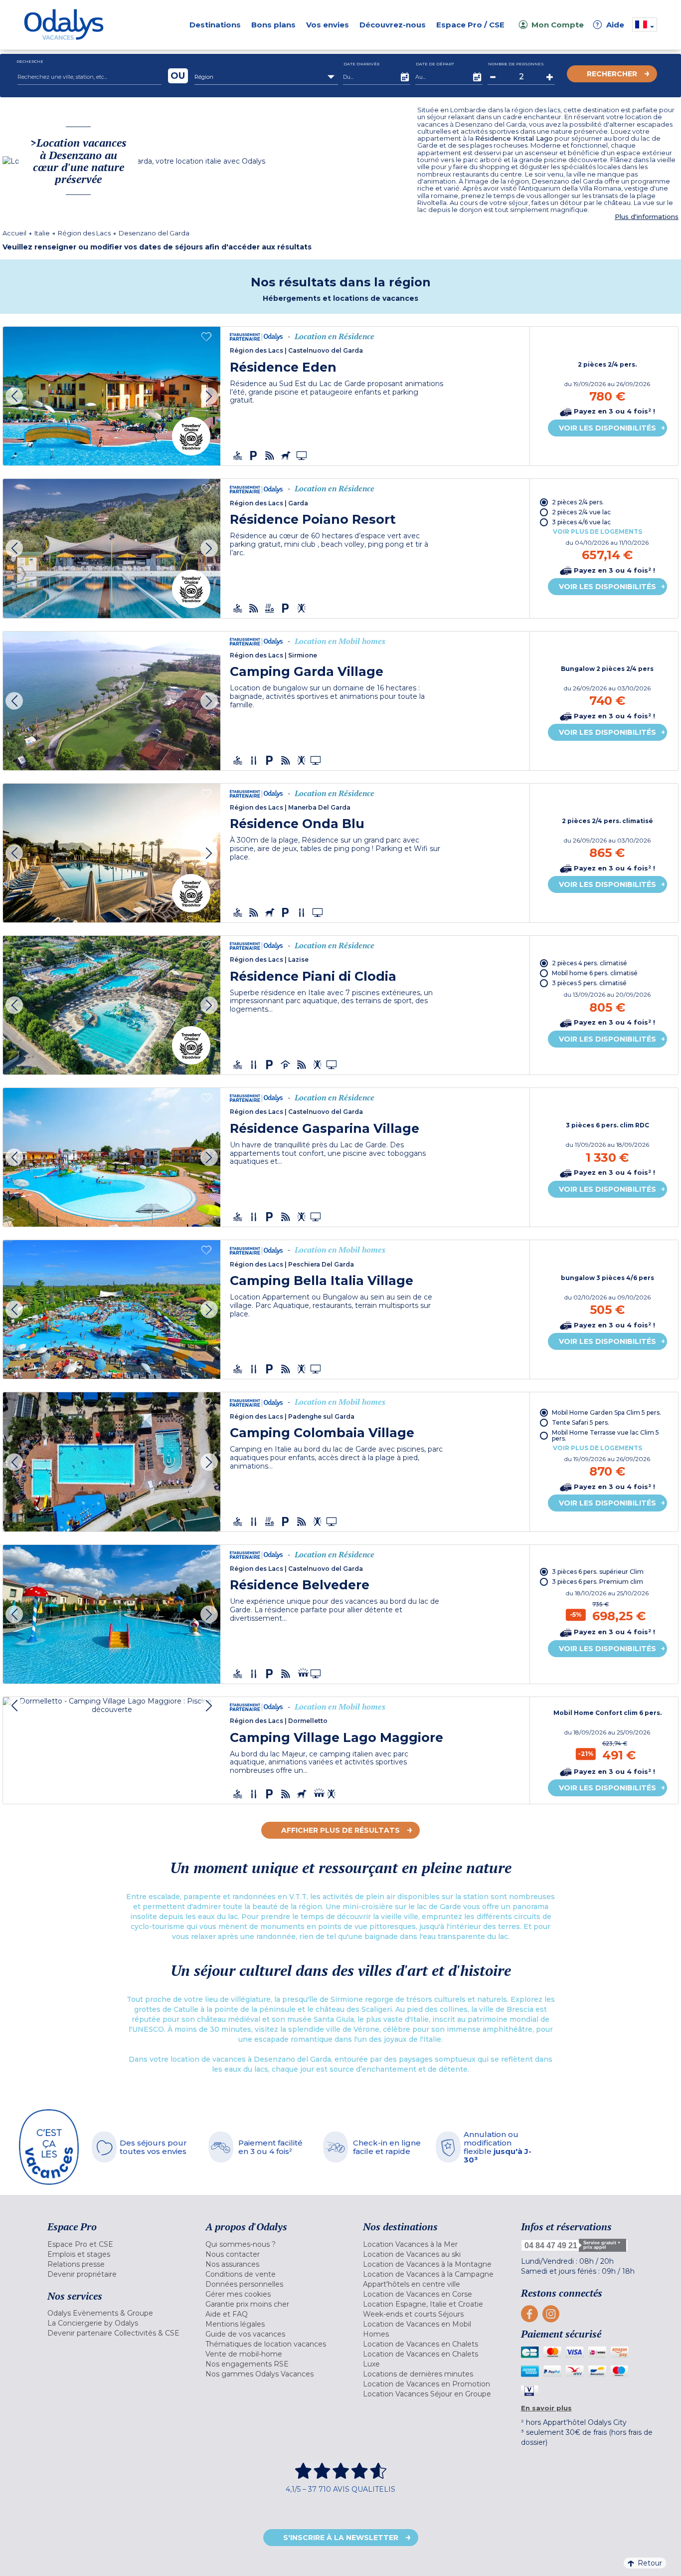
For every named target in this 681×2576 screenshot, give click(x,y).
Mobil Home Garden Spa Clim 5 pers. (606, 1412)
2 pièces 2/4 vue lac (581, 512)
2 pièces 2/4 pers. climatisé (607, 821)
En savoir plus (546, 2408)
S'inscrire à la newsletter (341, 2538)
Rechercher (612, 74)
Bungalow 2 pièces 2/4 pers (607, 669)
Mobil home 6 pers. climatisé (595, 973)
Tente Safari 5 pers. (581, 1422)
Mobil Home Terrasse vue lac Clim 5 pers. (605, 1435)
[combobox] (266, 77)
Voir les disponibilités (607, 428)
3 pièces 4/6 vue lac (581, 522)
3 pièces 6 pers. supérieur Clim (598, 1572)
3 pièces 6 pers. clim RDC (607, 1125)
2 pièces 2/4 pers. (607, 365)
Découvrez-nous (393, 25)
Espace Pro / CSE (470, 25)
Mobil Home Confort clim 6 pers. (607, 1713)
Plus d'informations (647, 217)
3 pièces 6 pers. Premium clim (597, 1582)
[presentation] (14, 396)
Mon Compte (558, 25)
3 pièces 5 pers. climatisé (589, 983)
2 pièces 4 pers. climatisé (590, 963)
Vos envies (328, 25)
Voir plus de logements (597, 532)
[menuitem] (114, 2244)
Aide (610, 25)
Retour (650, 2563)
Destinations (215, 25)
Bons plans (273, 25)
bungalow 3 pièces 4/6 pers (607, 1278)
